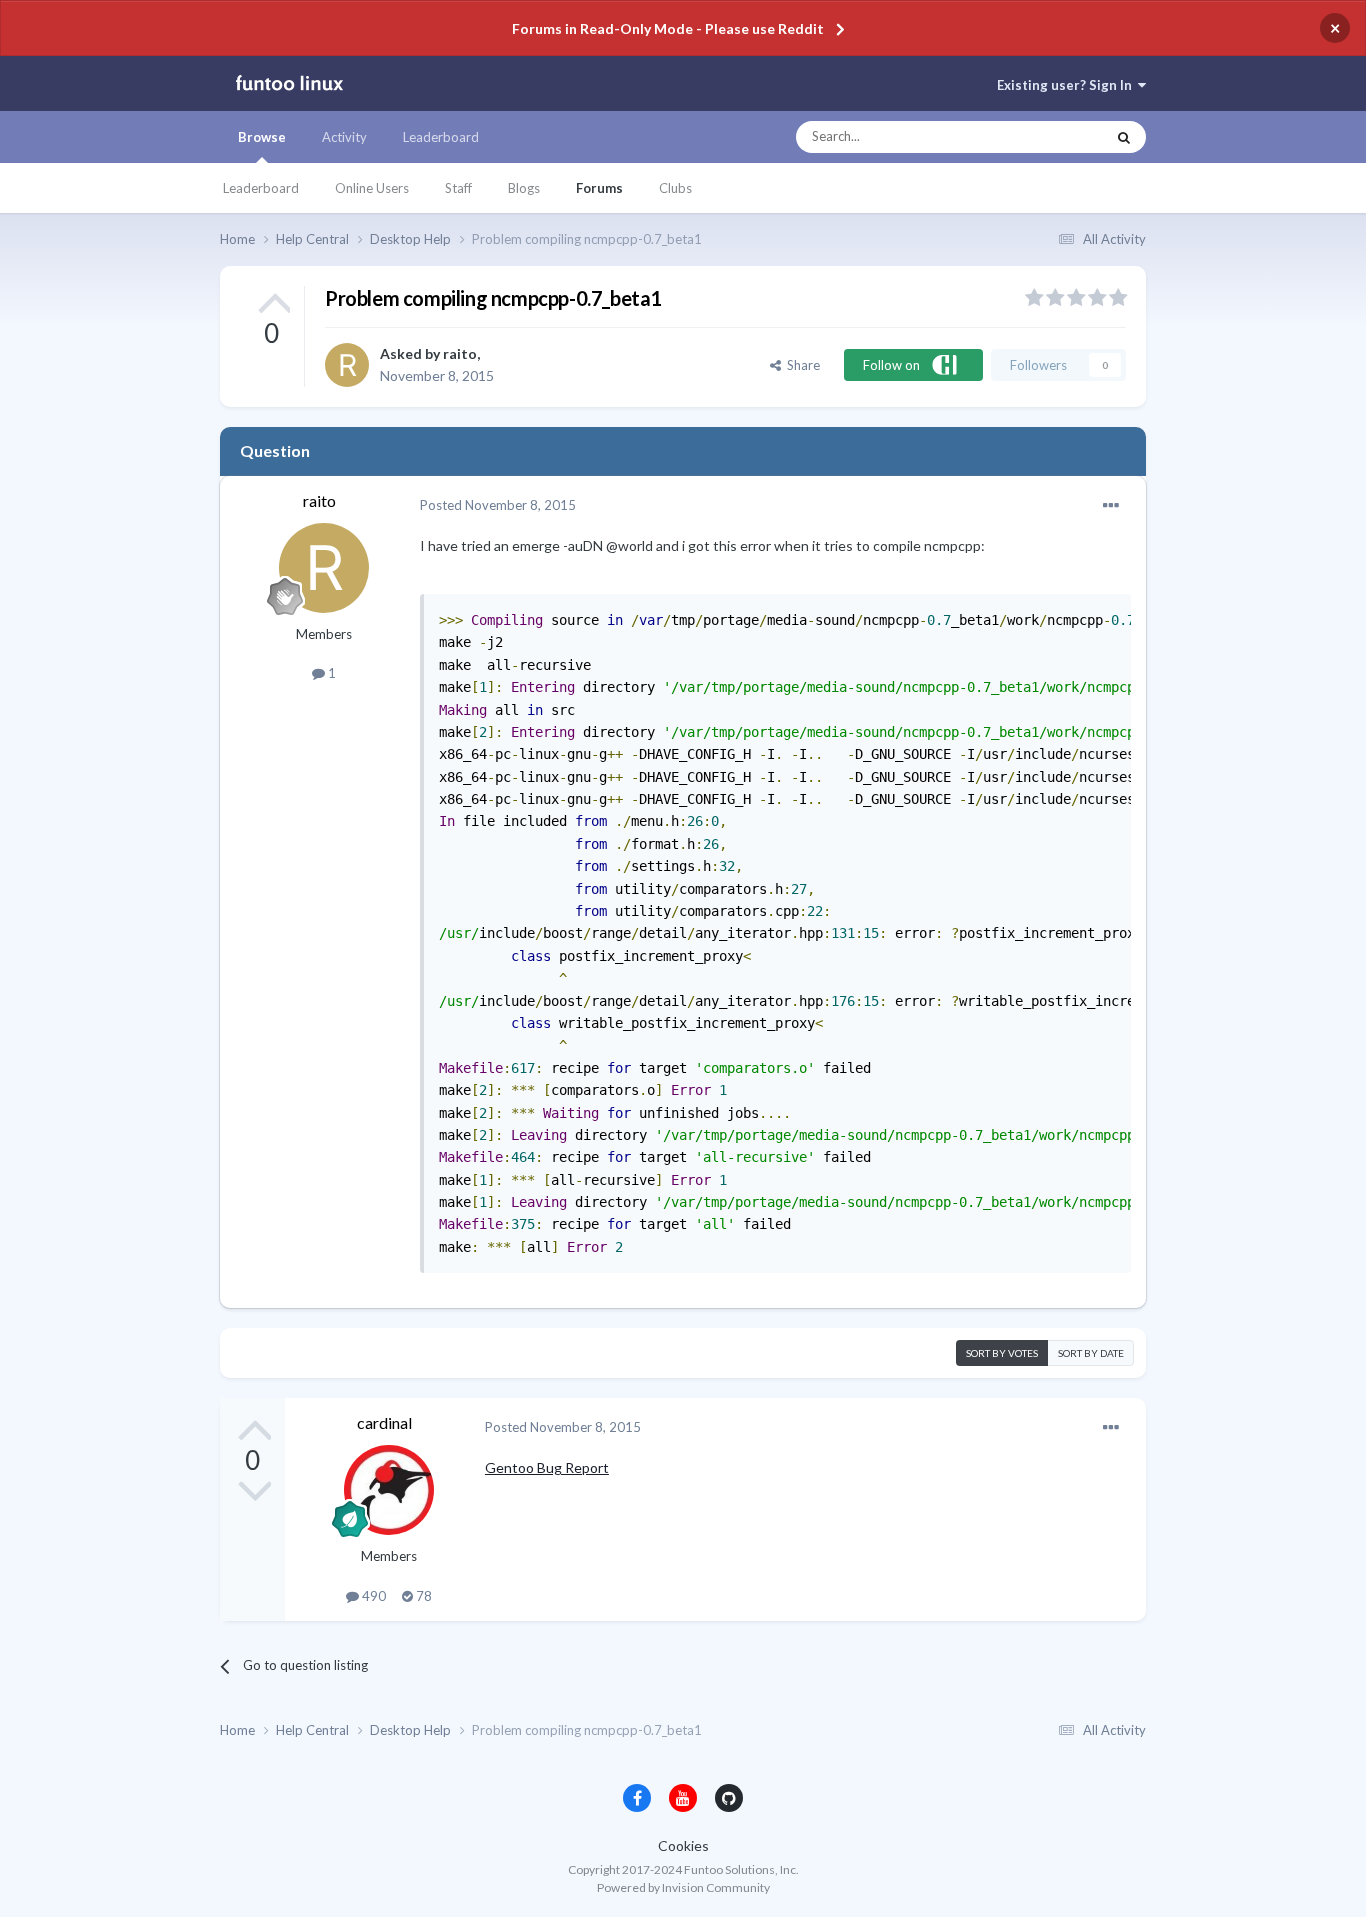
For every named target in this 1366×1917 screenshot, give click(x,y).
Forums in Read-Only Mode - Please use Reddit (668, 28)
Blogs (524, 188)
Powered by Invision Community (683, 1887)
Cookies (683, 1845)
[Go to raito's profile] (347, 365)
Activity (344, 137)
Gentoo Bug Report (547, 1467)
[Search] (1124, 137)
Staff (458, 188)
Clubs (675, 188)
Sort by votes (1002, 1353)
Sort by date (1091, 1353)
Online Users (372, 188)
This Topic (1056, 137)
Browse (262, 137)
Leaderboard (261, 188)
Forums (599, 188)
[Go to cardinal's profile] (389, 1490)
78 (422, 1596)
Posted (498, 505)
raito (460, 353)
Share (800, 365)
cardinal (384, 1422)
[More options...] (1111, 506)
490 (372, 1596)
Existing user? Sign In (1067, 85)
